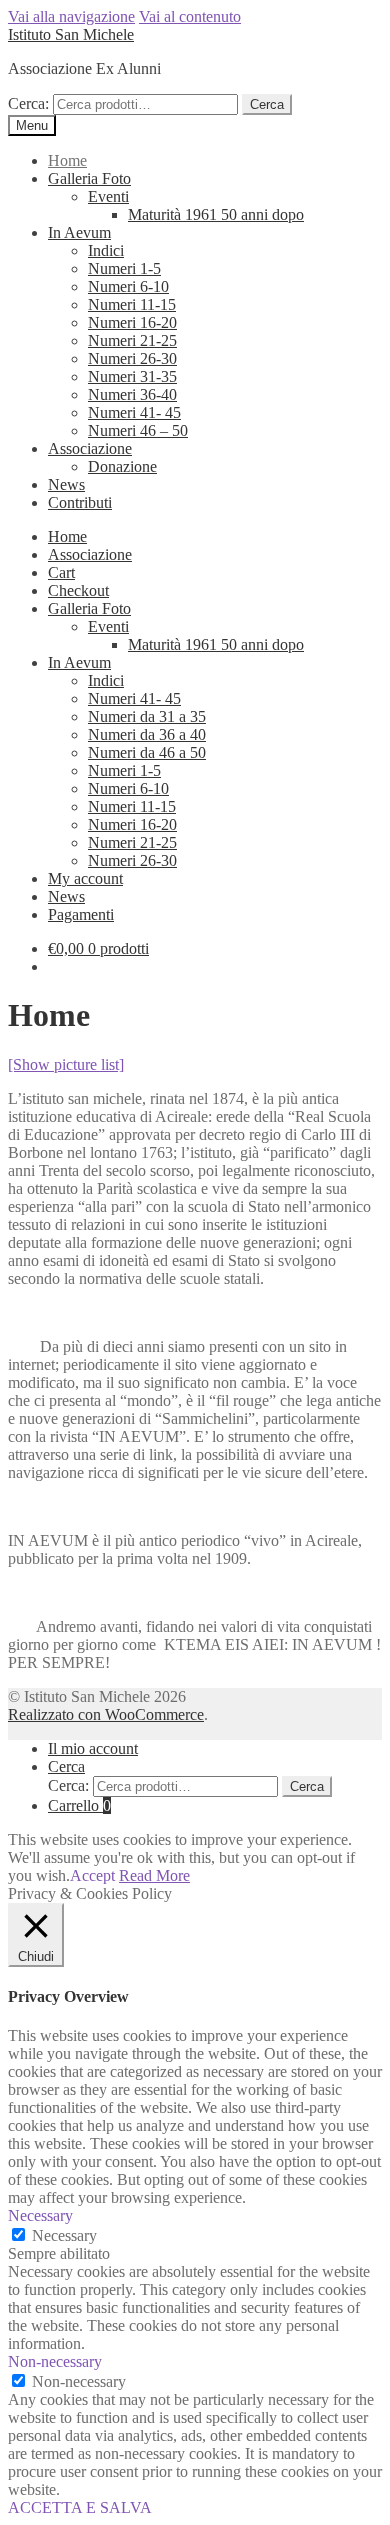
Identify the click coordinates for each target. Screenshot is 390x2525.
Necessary (64, 2235)
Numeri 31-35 (132, 376)
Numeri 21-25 (132, 340)
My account (85, 878)
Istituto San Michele (71, 34)
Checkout (78, 590)
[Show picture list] (66, 1064)
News (66, 484)
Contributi (80, 502)
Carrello (79, 1805)
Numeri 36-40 (132, 394)
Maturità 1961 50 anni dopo (216, 214)
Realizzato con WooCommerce (106, 1714)
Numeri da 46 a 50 (147, 752)
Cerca (267, 104)
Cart (61, 572)
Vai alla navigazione (71, 16)
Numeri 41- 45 (134, 412)
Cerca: (28, 103)
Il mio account (93, 1748)
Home (67, 160)
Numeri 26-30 (132, 358)
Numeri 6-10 (128, 286)
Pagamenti (81, 914)
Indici (106, 250)
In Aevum (79, 232)
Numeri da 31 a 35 (147, 716)
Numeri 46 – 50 (138, 430)
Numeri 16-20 (132, 322)
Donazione (122, 466)
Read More (154, 1875)
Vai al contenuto (190, 16)
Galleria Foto (89, 178)
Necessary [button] (40, 2215)
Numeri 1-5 (124, 268)
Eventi (108, 196)
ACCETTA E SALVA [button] (80, 2507)
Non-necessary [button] (55, 2361)
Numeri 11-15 (132, 304)
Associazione (90, 448)
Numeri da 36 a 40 (147, 734)
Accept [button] (92, 1875)
